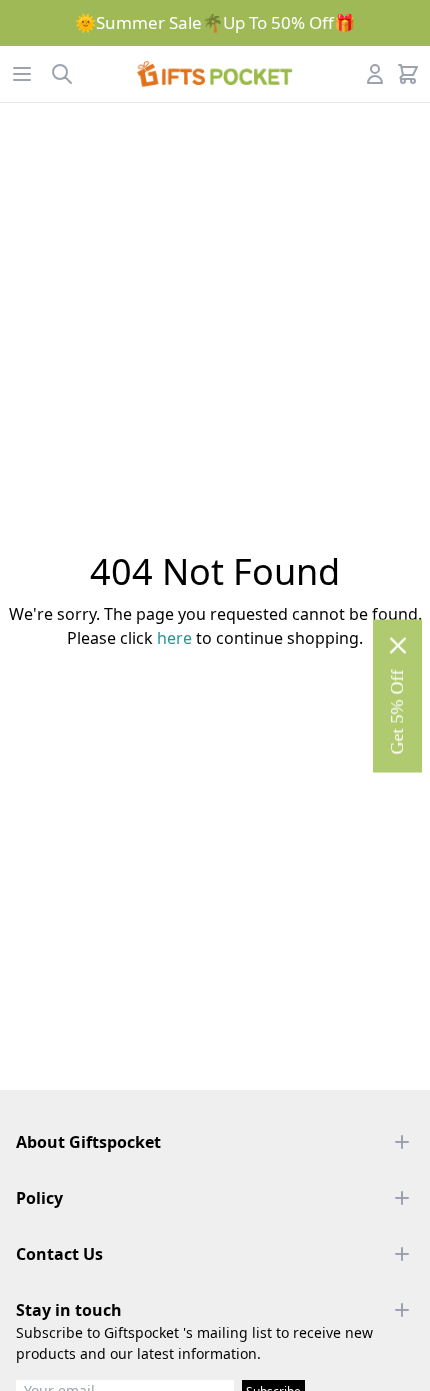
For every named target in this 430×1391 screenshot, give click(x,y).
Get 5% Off (397, 711)
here (174, 638)
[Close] (398, 645)
